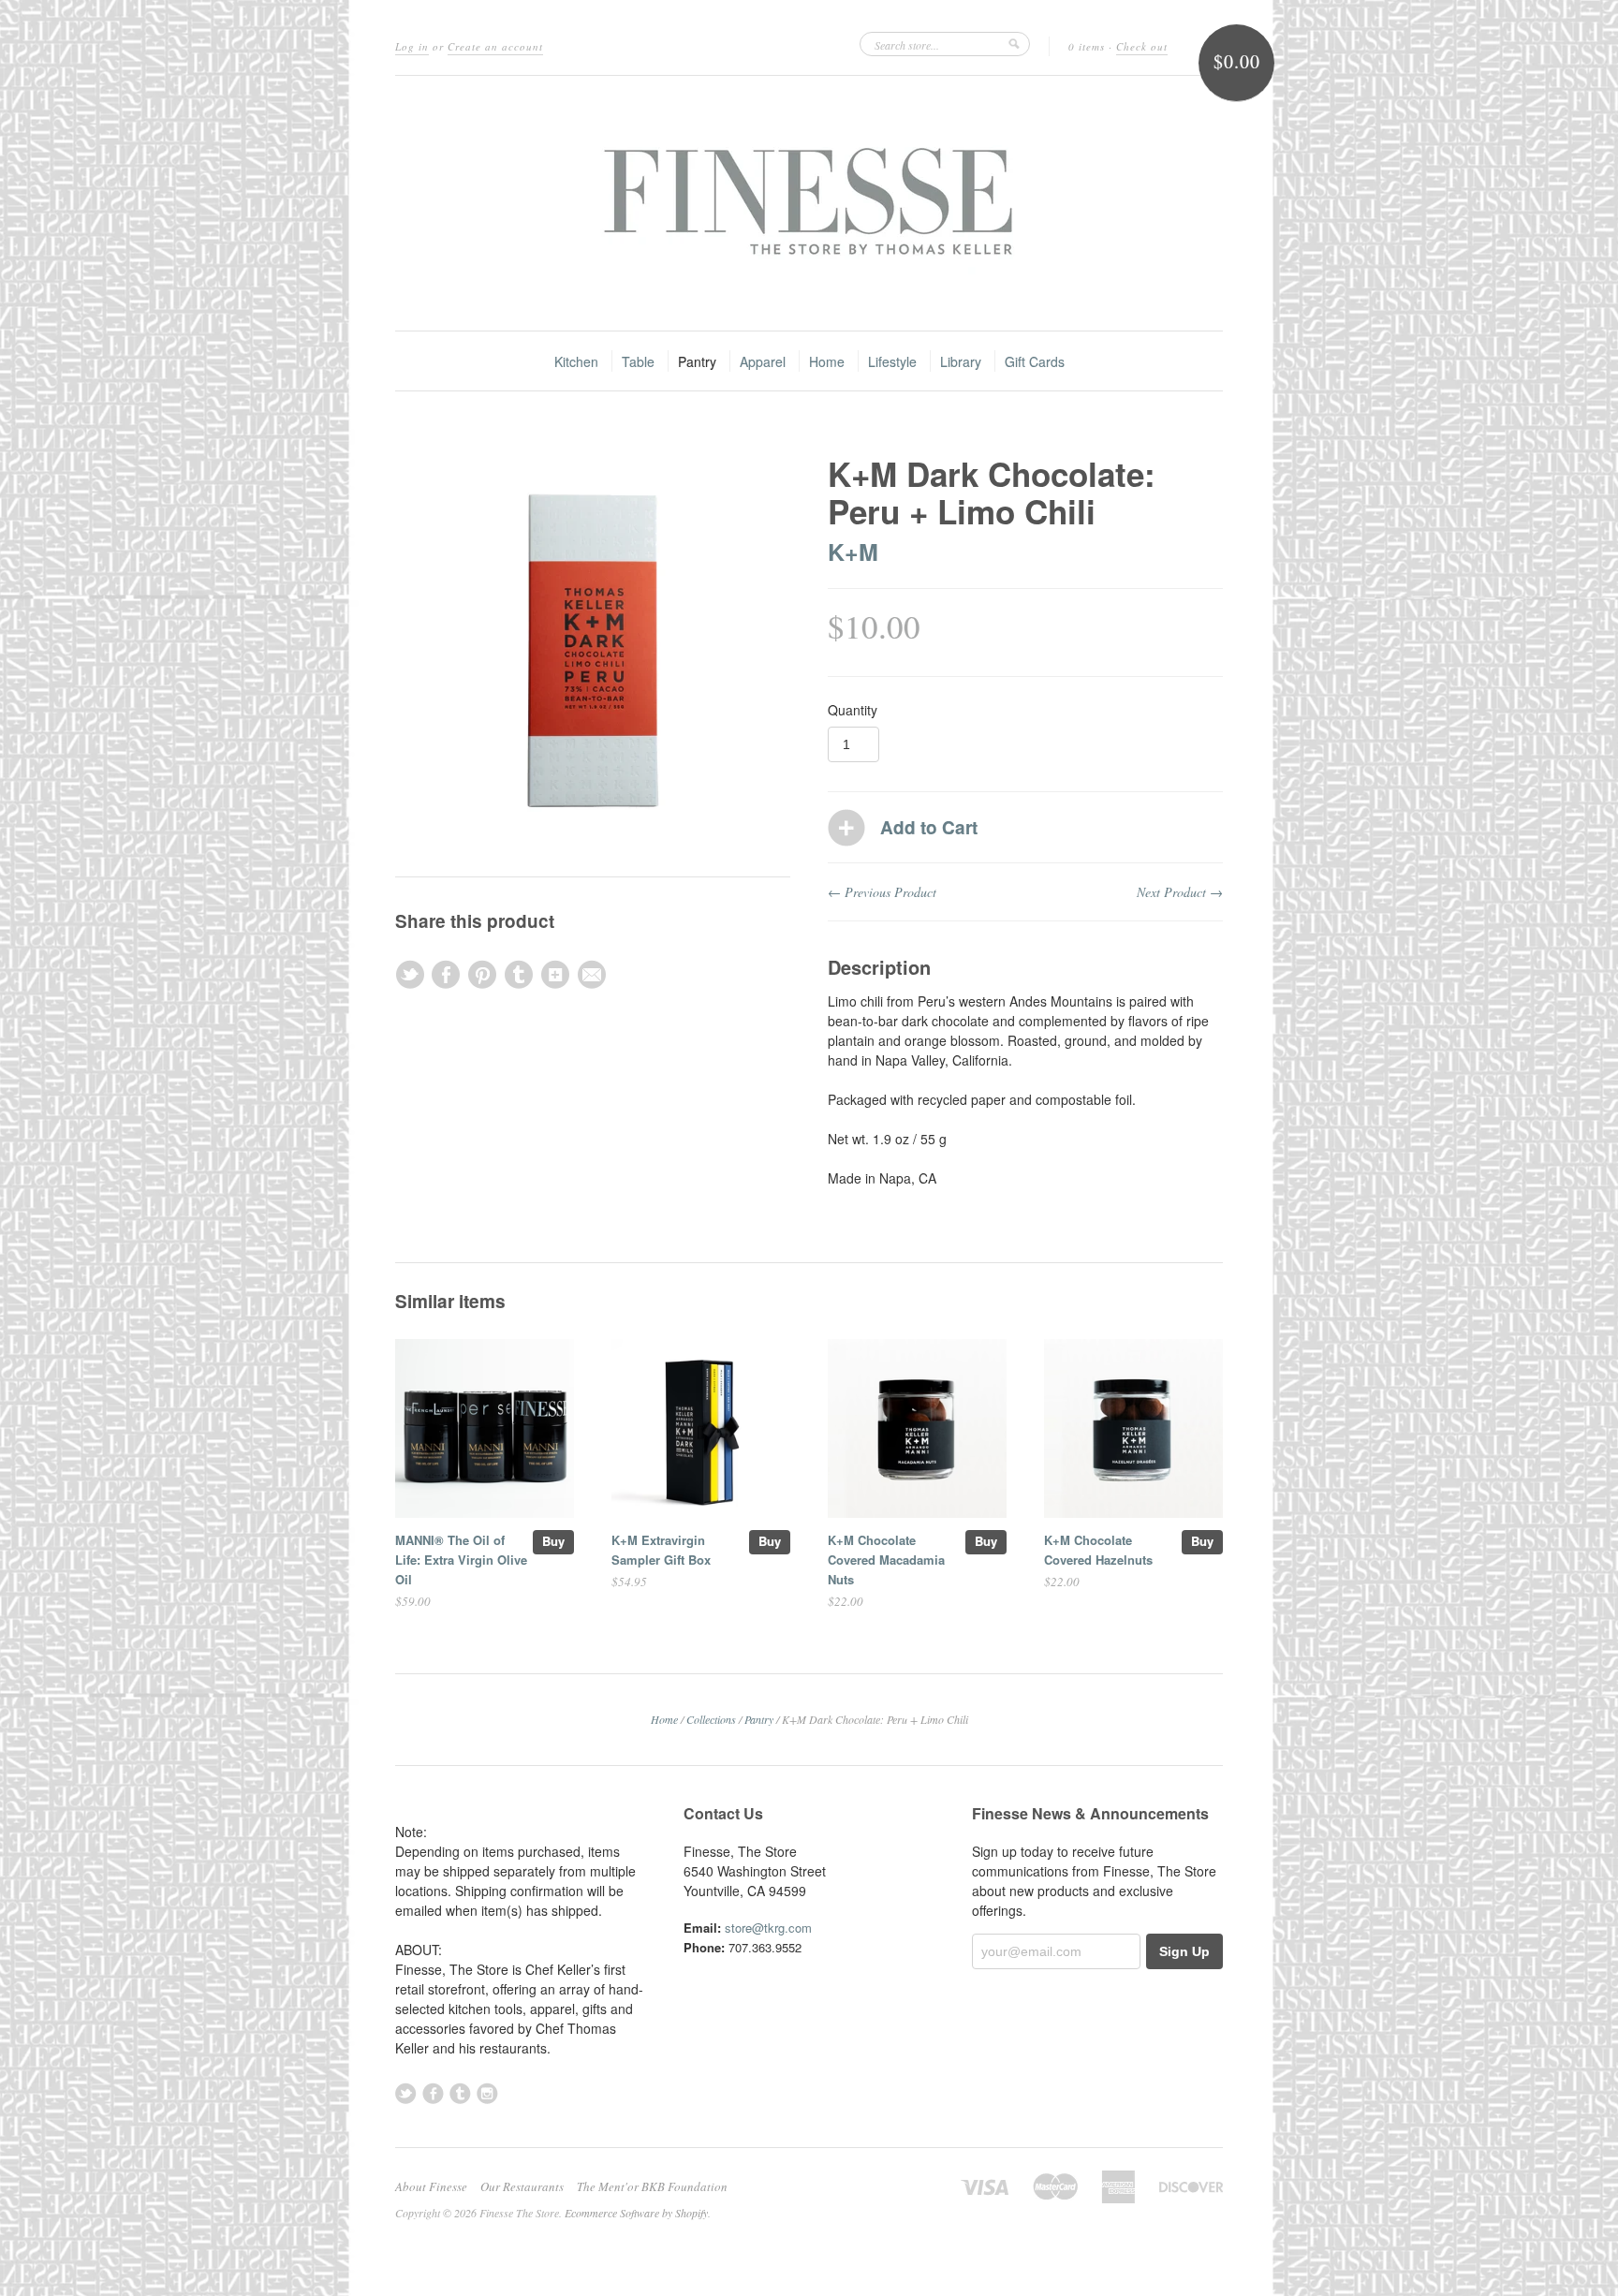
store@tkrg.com (768, 1928)
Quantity (853, 710)
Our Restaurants (522, 2186)
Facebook (433, 2093)
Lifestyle (892, 361)
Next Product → (1180, 892)
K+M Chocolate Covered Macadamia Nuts (886, 1560)
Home (827, 361)
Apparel (763, 361)
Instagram (487, 2093)
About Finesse (431, 2186)
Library (961, 361)
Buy (553, 1541)
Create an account (495, 46)
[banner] (809, 203)
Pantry (697, 361)
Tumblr (460, 2093)
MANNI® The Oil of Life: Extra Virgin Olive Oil (461, 1560)
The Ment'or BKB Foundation (652, 2186)
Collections (711, 1719)
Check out (1142, 46)
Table (638, 361)
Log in (412, 46)
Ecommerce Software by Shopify (636, 2213)
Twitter (406, 2093)
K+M (853, 552)
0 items (1087, 46)
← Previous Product (882, 892)
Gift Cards (1035, 361)
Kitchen (576, 361)
